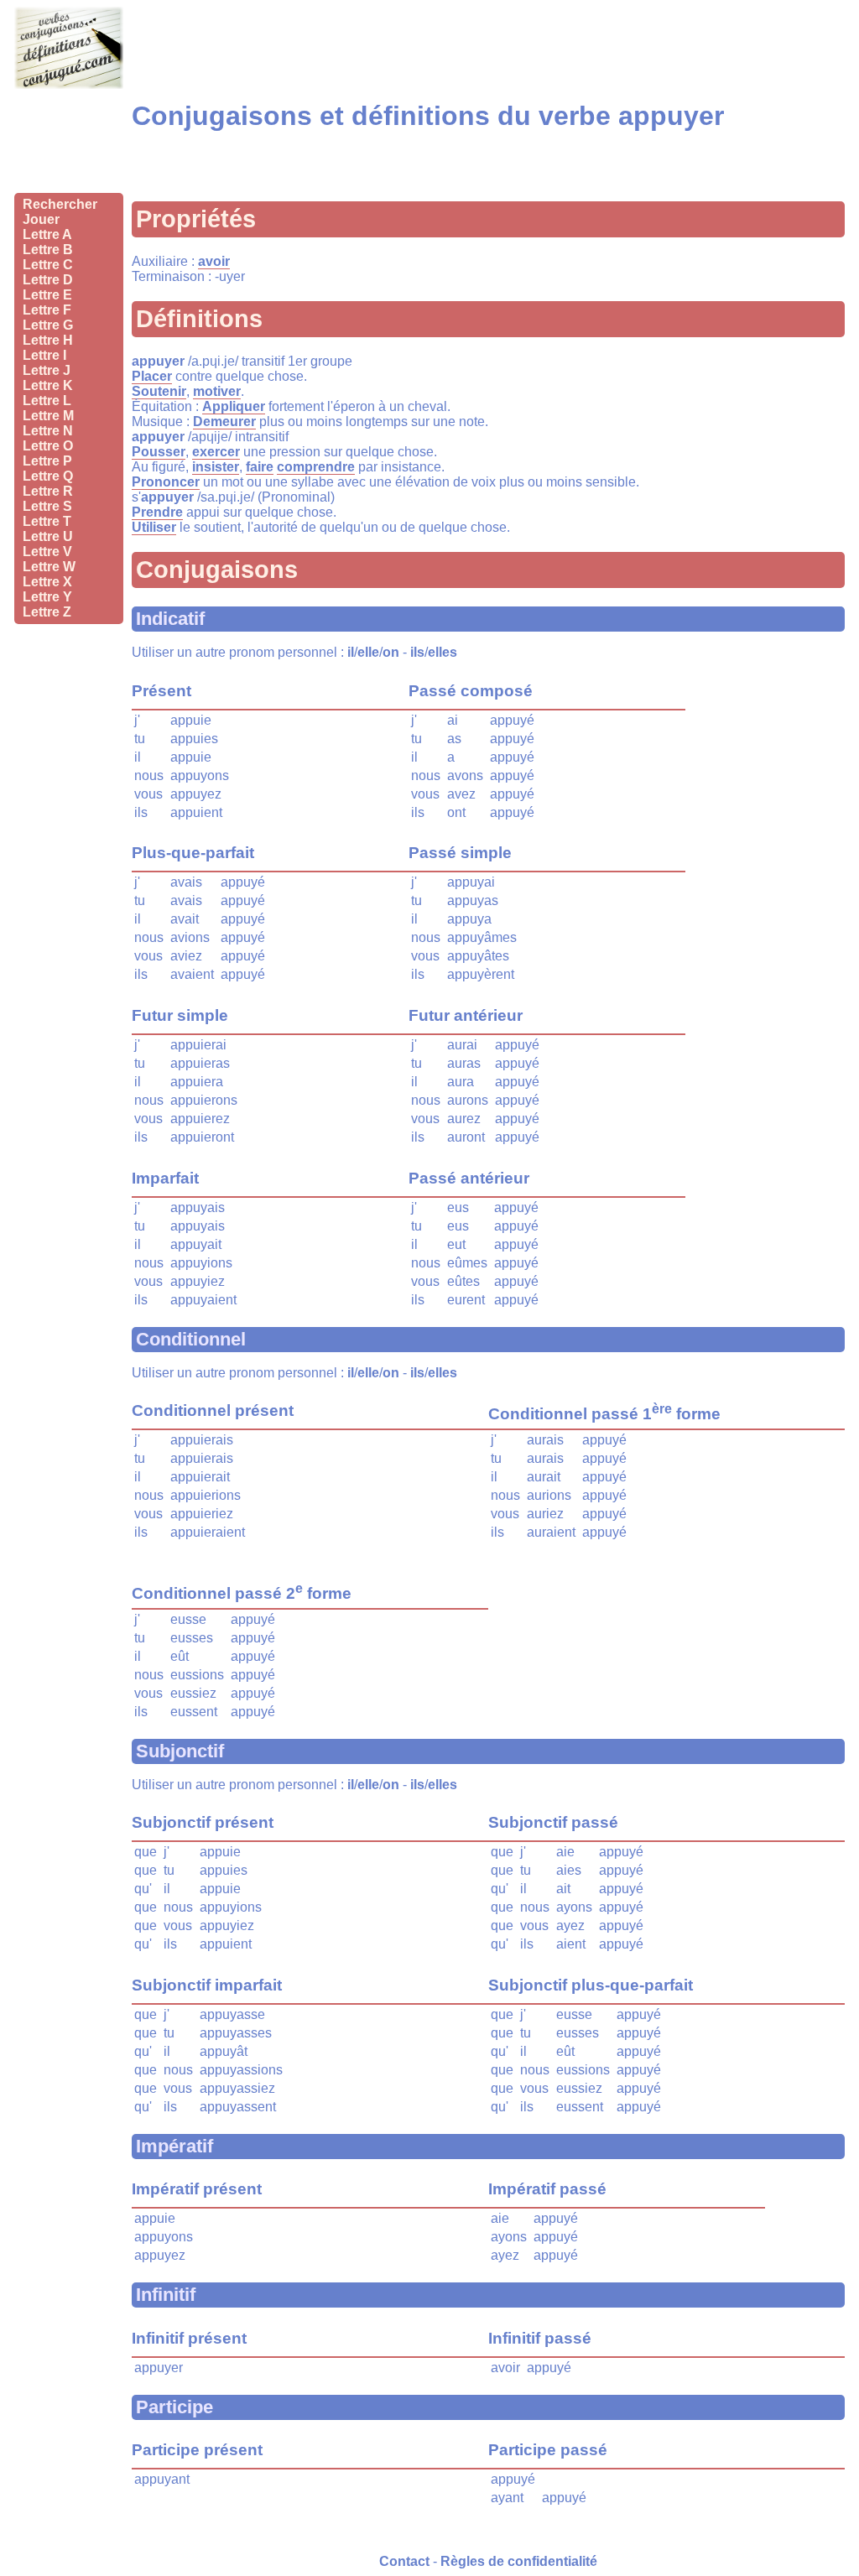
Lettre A (47, 234)
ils (417, 652)
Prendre (157, 512)
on (391, 652)
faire (260, 467)
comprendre (316, 467)
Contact (404, 2561)
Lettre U (48, 536)
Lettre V (47, 552)
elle (368, 652)
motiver (217, 391)
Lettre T (47, 521)
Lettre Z (47, 612)
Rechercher (60, 204)
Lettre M (48, 416)
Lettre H (48, 340)
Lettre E (47, 295)
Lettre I (44, 355)
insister (216, 467)
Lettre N (48, 431)
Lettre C (48, 265)
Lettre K (48, 385)
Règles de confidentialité (519, 2561)
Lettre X (47, 582)
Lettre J (47, 370)
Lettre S (47, 506)
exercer (216, 452)
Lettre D (48, 280)
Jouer (41, 219)
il (351, 652)
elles (443, 652)
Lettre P (47, 461)
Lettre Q (48, 476)
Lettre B (48, 250)
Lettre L (47, 401)
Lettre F (47, 310)
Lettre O (48, 446)
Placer (152, 376)
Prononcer (166, 482)
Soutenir (159, 391)
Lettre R (48, 491)
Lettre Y (47, 597)
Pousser (159, 452)
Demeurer (224, 422)
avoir (214, 261)
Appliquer (234, 406)
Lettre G (48, 325)
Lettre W (49, 567)
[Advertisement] (69, 138)
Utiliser (154, 527)
